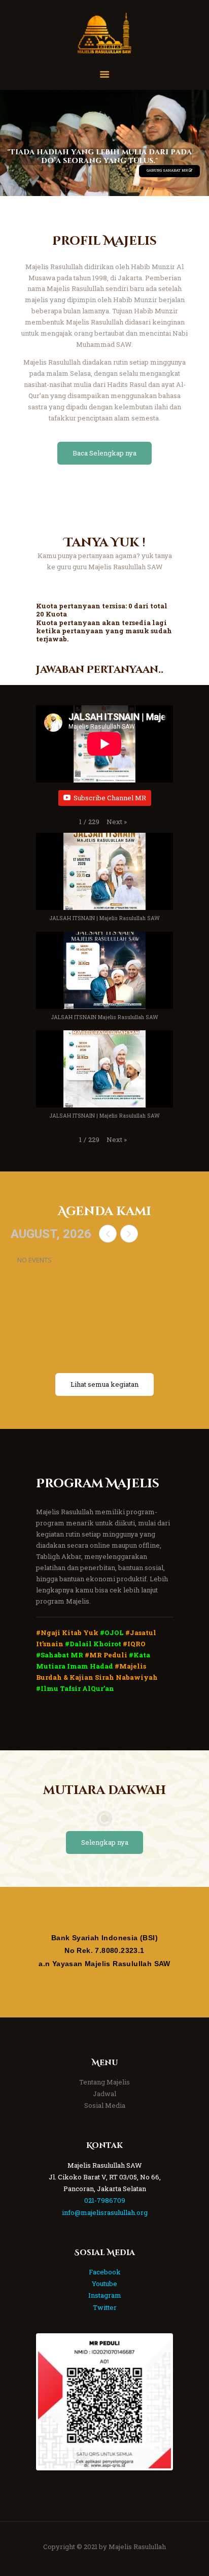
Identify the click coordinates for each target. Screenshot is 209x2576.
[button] (117, 822)
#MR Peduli (106, 1655)
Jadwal (104, 2094)
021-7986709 (105, 2200)
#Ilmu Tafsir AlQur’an (75, 1688)
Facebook (105, 2272)
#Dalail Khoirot (93, 1644)
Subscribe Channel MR (110, 798)
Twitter (105, 2307)
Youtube (104, 2284)
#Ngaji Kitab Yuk (67, 1633)
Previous (53, 2402)
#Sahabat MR (60, 1655)
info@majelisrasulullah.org (105, 2212)
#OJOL (112, 1633)
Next (156, 2402)
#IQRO (134, 1644)
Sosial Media (105, 2105)
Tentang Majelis (104, 2082)
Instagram (105, 2295)
